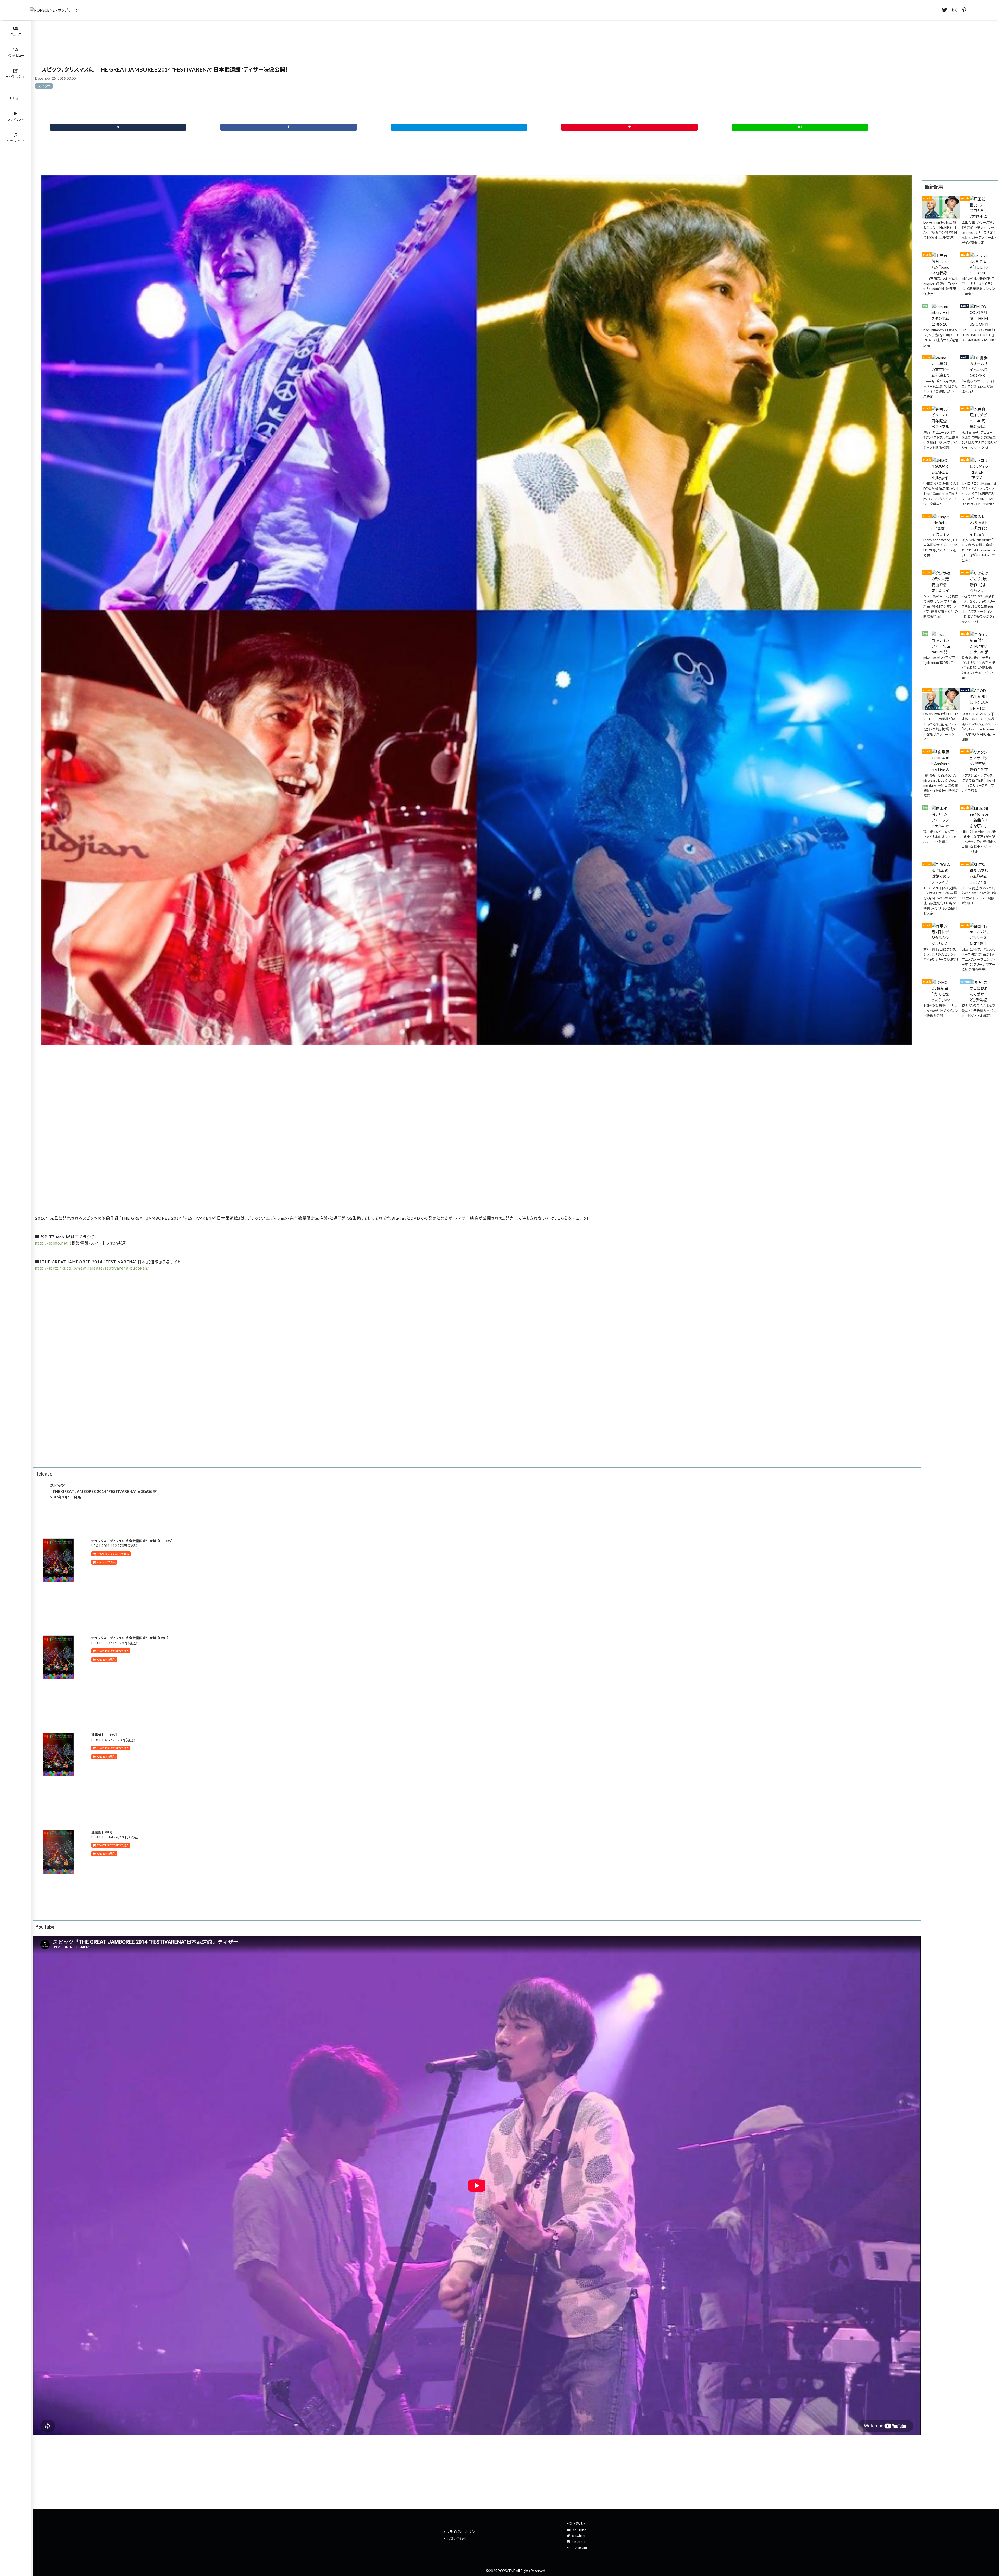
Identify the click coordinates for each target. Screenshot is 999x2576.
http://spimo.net (52, 1243)
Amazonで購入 (106, 1562)
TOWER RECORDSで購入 (113, 1554)
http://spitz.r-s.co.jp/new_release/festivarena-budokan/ (92, 1268)
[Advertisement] (477, 1137)
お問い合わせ (457, 2539)
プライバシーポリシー (462, 2532)
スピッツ (44, 86)
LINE (800, 127)
